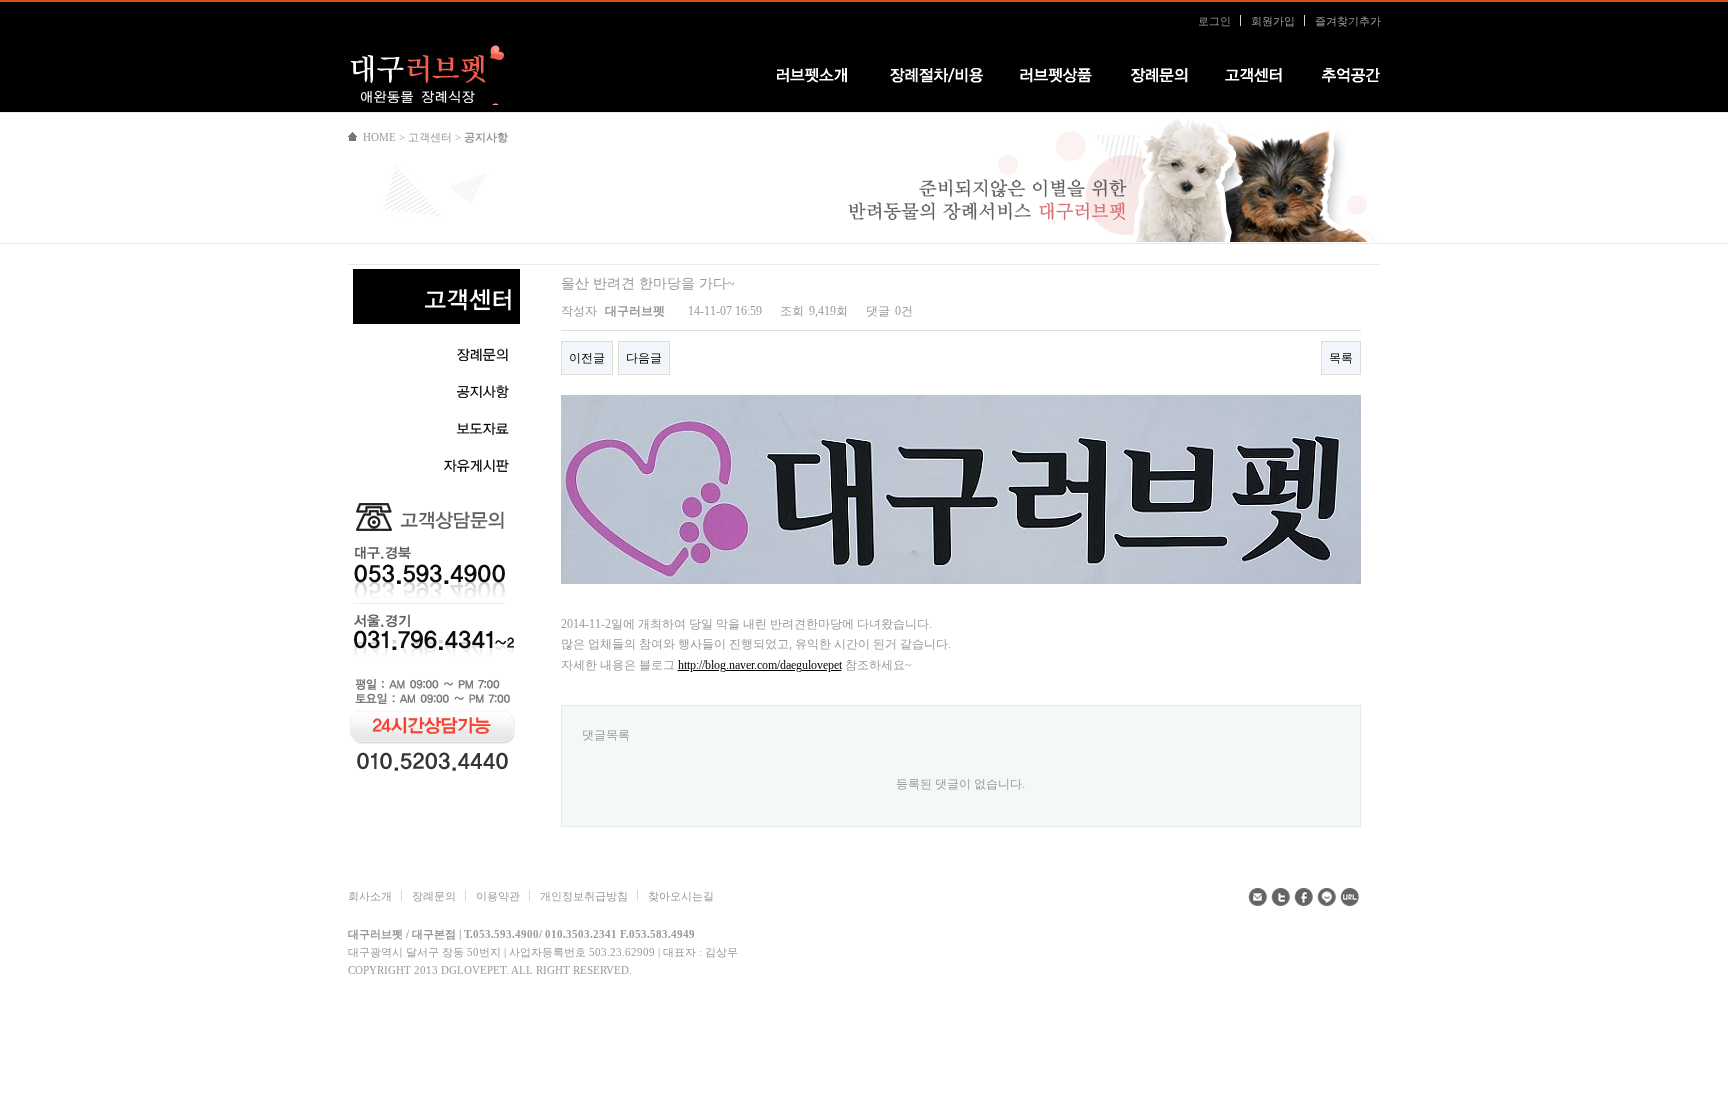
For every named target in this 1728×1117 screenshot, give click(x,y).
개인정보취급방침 (584, 896)
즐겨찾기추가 (1348, 21)
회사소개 (370, 896)
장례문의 (434, 896)
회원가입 (1273, 21)
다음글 (644, 358)
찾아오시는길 (681, 896)
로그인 (1214, 21)
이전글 (587, 358)
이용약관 (498, 896)
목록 (1341, 358)
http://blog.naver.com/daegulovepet (760, 665)
